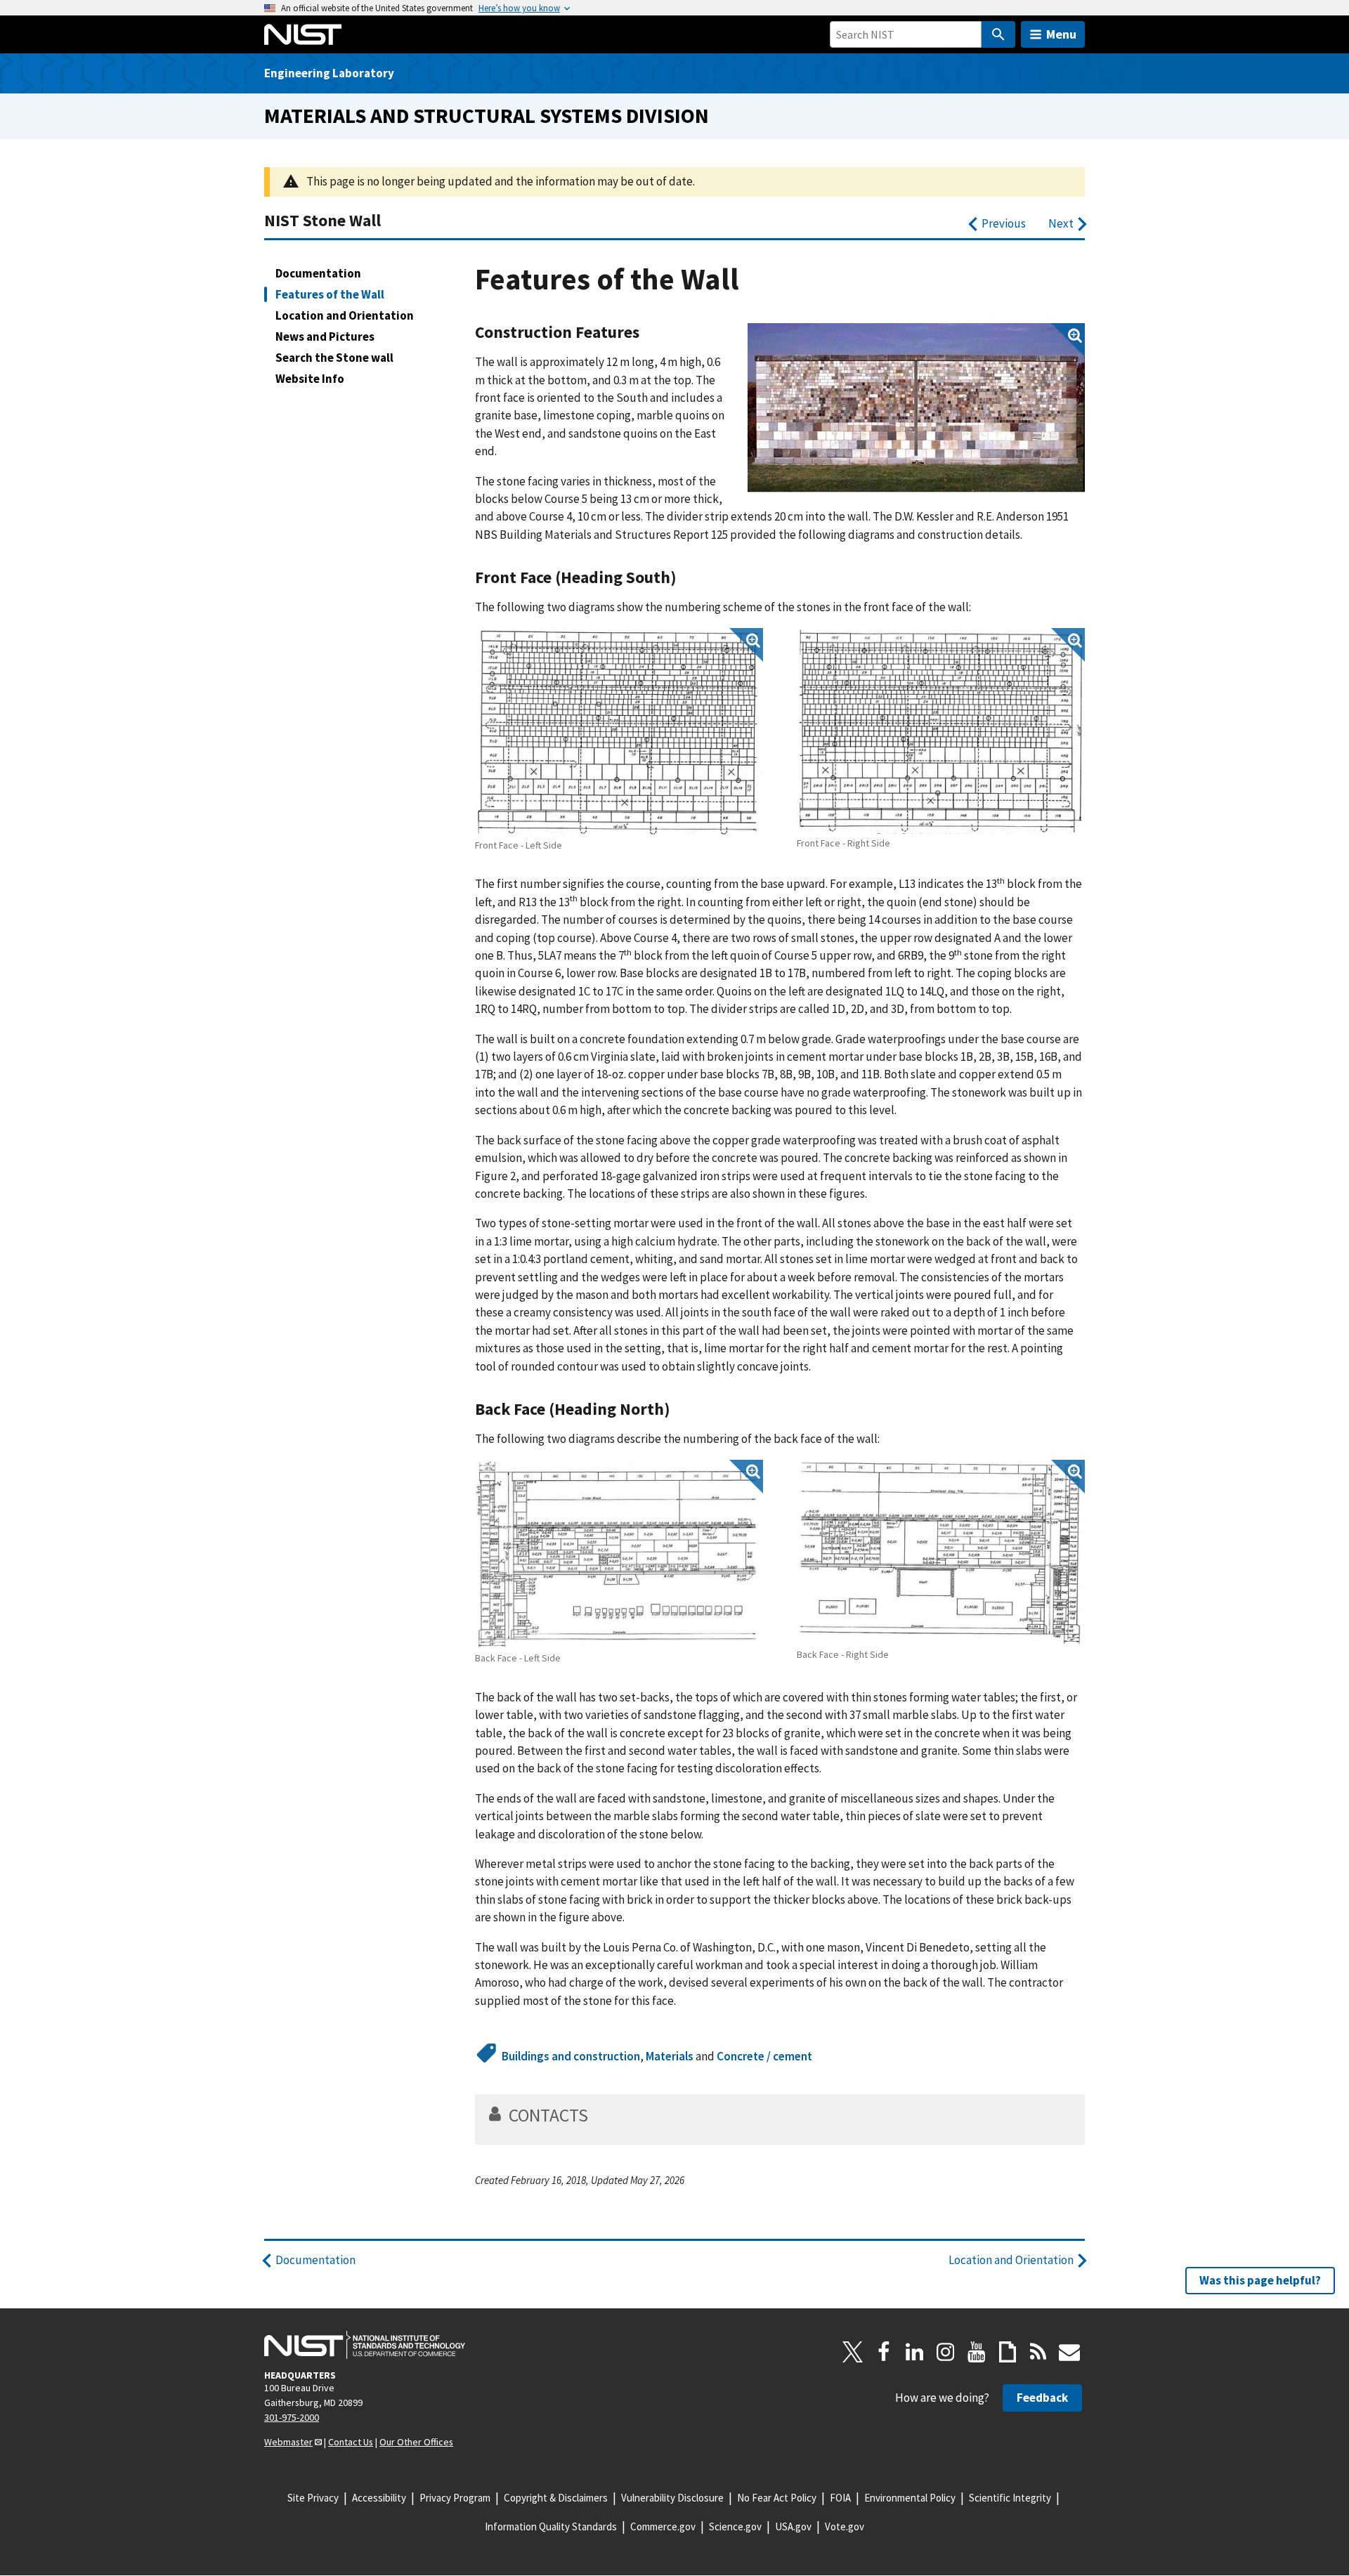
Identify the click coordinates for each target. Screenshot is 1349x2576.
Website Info (310, 379)
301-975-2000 (292, 2417)
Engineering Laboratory (329, 73)
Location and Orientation (345, 315)
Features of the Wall (330, 294)
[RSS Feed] (1038, 2352)
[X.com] (853, 2352)
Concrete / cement (764, 2056)
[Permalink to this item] (648, 332)
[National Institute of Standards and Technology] (365, 2345)
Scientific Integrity (1010, 2498)
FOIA (840, 2498)
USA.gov (793, 2526)
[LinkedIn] (915, 2352)
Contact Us (351, 2442)
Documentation (318, 273)
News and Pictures (325, 336)
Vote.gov (845, 2526)
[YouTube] (977, 2352)
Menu (1061, 34)
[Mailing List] (1069, 2352)
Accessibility (379, 2498)
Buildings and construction (571, 2056)
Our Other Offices (416, 2442)
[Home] (303, 34)
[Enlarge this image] (916, 408)
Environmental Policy (910, 2498)
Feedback (1042, 2398)
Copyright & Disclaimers (556, 2498)
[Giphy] (1008, 2352)
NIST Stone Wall (322, 220)
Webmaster (288, 2442)
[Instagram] (946, 2352)
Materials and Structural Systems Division (487, 116)
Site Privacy (313, 2498)
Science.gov (735, 2526)
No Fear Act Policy (777, 2498)
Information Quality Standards (551, 2526)
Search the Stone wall (334, 358)
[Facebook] (884, 2352)
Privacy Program (455, 2498)
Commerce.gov (663, 2526)
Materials (670, 2056)
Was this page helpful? (1260, 2280)
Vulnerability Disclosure (672, 2498)
